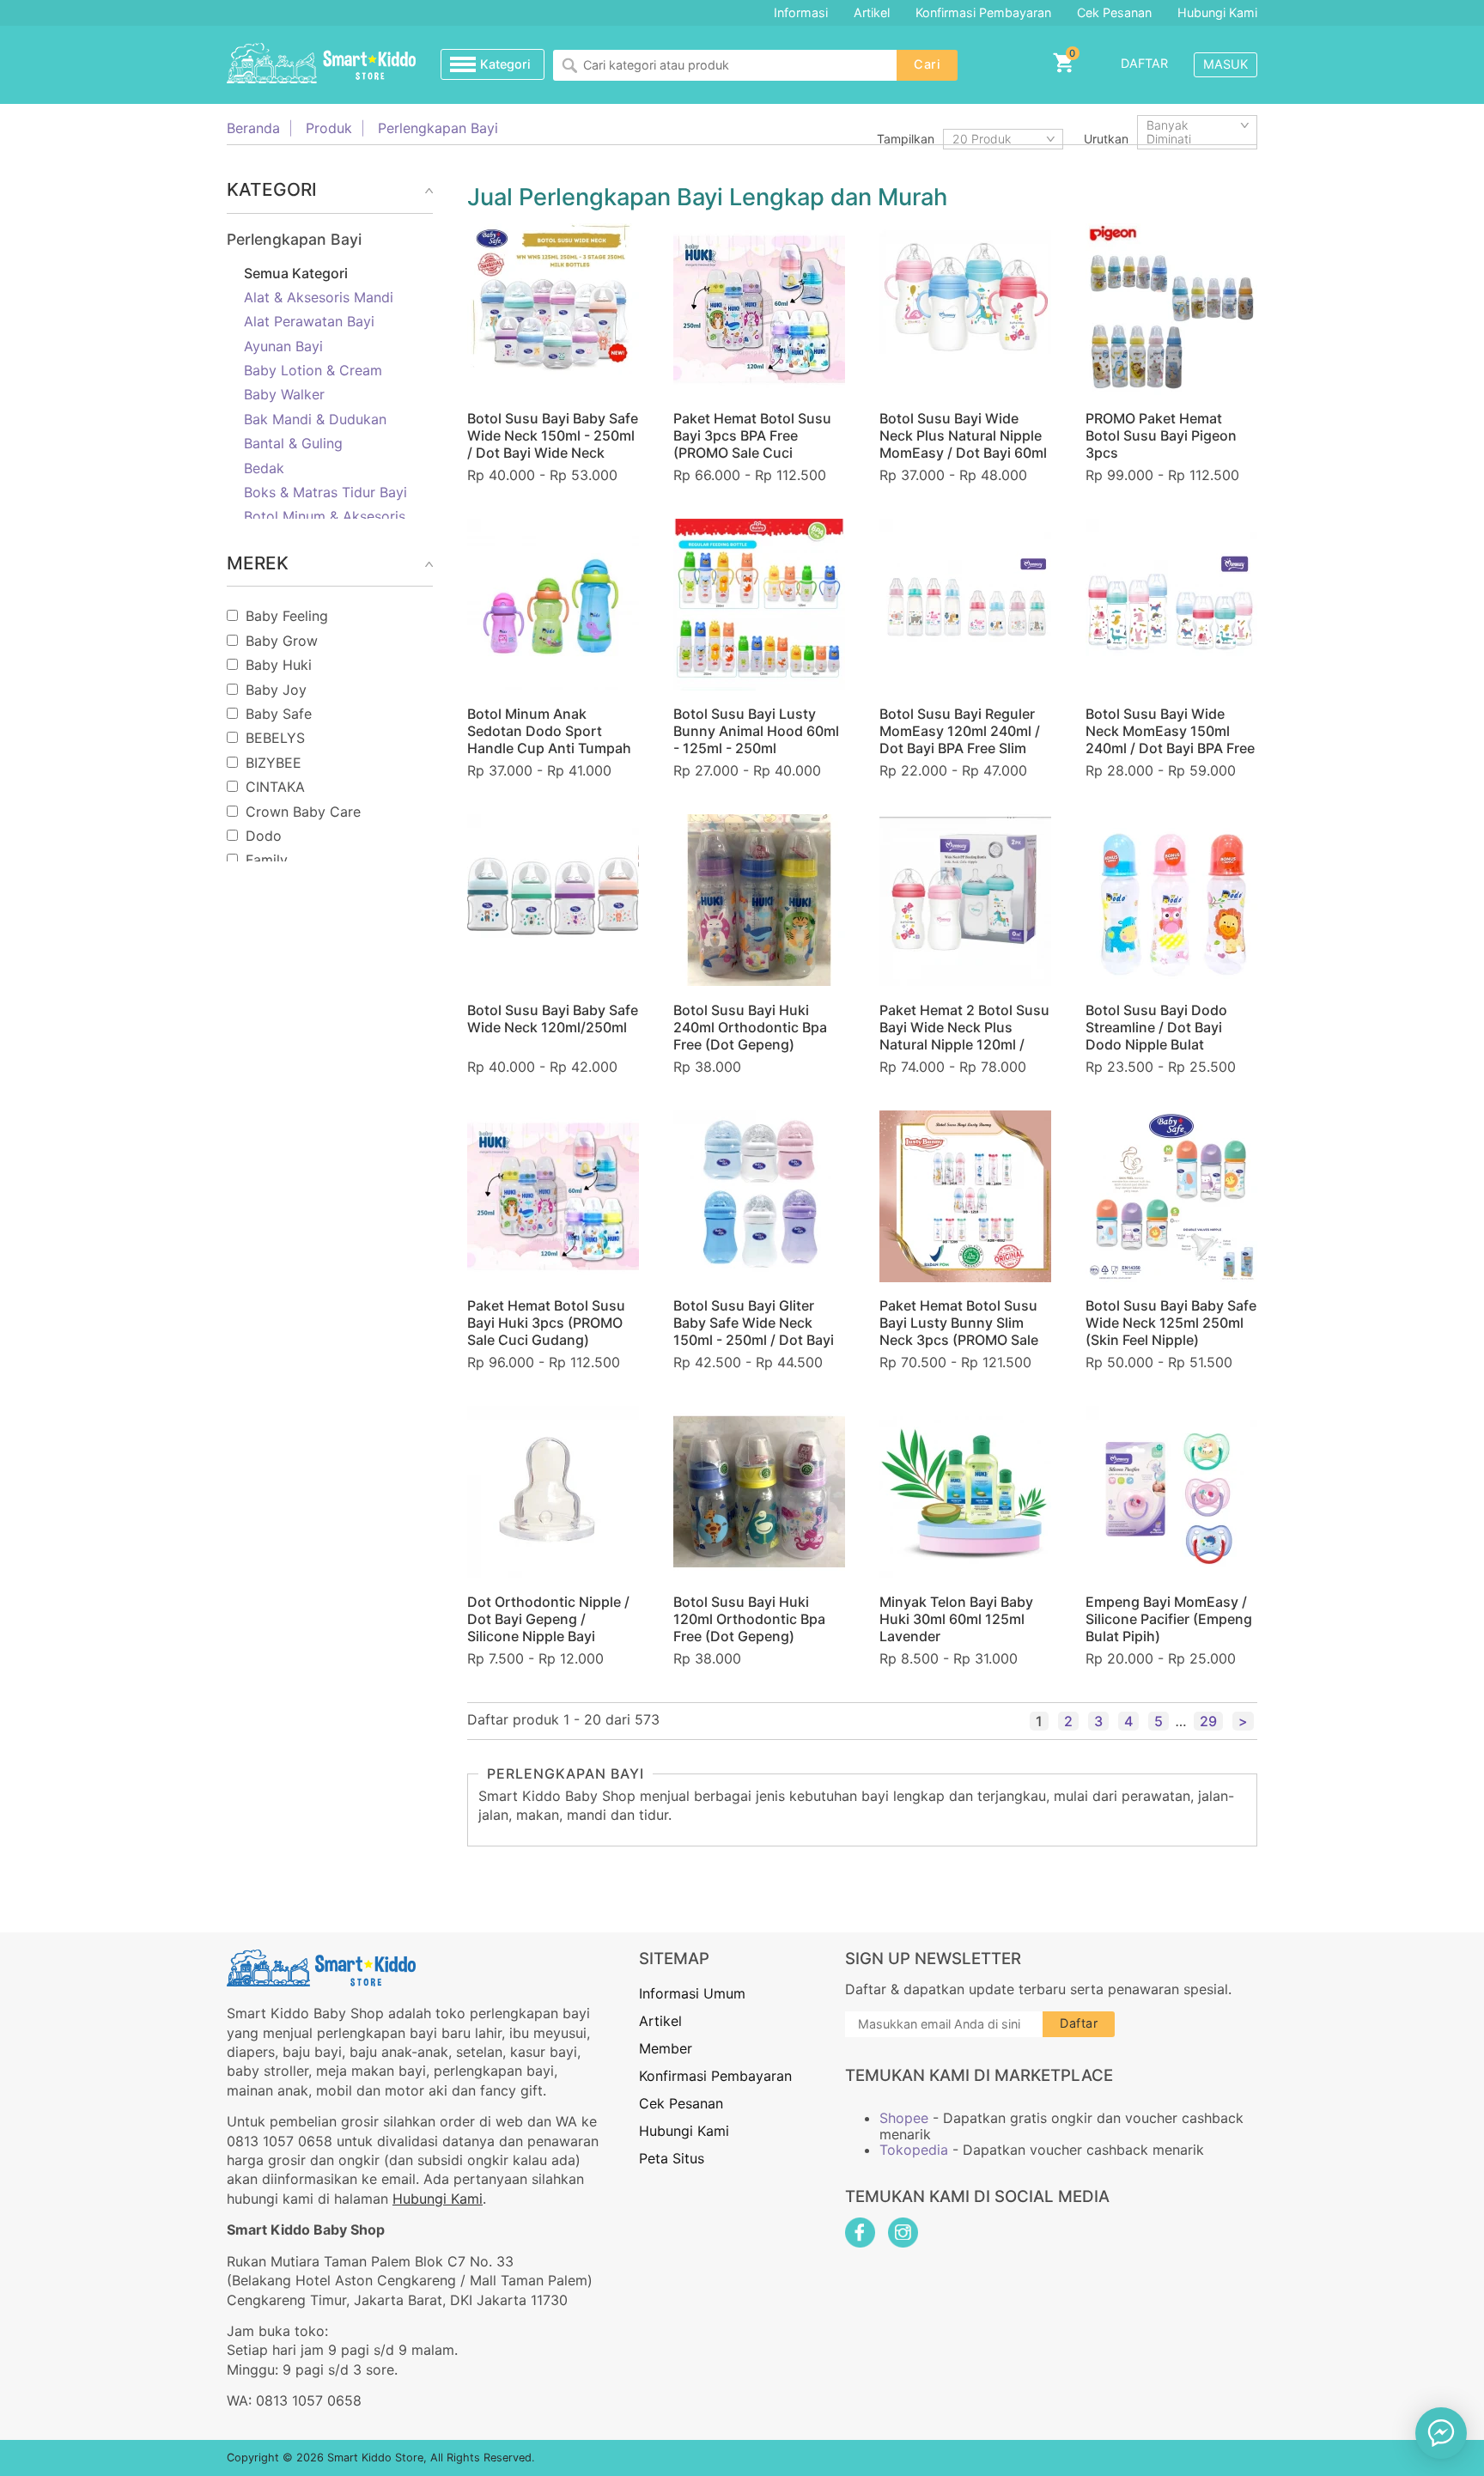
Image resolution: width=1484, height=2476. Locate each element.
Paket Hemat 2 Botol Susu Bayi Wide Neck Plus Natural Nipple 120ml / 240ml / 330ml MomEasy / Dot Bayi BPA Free (965, 1044)
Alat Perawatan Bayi (309, 321)
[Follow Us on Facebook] (860, 2233)
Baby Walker (284, 394)
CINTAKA (275, 787)
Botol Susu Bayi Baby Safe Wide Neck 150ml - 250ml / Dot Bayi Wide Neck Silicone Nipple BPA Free (553, 444)
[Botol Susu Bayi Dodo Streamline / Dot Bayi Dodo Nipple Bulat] (1171, 900)
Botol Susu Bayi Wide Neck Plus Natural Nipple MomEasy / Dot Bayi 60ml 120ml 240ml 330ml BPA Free (963, 453)
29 (1208, 1721)
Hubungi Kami (1217, 12)
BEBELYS (275, 738)
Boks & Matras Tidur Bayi (325, 492)
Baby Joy (276, 690)
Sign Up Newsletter (933, 1959)
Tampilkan (906, 139)
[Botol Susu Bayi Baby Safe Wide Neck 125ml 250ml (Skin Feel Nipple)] (1171, 1196)
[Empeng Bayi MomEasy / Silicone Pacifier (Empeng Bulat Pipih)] (1171, 1492)
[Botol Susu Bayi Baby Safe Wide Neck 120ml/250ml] (553, 900)
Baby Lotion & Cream (313, 370)
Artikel (872, 12)
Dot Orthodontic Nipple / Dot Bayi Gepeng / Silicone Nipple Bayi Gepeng (548, 1627)
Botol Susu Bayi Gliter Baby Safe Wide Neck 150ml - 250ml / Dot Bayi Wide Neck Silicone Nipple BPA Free (759, 1340)
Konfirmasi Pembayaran (983, 12)
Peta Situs (672, 2158)
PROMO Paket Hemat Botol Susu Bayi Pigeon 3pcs (1161, 435)
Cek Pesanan (1114, 12)
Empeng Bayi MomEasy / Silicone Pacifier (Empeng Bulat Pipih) (1169, 1619)
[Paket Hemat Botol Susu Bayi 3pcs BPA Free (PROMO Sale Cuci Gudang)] (759, 309)
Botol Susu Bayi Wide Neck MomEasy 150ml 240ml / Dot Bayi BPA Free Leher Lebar (1170, 739)
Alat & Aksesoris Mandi (319, 297)
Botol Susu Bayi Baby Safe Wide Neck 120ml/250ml (553, 1019)
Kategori (505, 64)
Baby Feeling (287, 616)
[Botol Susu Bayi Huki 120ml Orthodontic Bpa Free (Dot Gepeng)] (759, 1492)
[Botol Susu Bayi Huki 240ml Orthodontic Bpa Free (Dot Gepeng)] (759, 900)
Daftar (1144, 63)
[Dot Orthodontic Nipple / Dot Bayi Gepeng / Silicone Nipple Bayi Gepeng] (553, 1492)
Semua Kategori (296, 273)
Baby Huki (279, 665)
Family (267, 860)
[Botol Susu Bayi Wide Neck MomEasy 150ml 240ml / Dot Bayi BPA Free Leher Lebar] (1171, 605)
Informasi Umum (692, 1993)
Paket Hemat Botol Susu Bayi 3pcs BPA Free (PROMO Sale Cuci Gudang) (752, 444)
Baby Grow (282, 641)
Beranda (253, 128)
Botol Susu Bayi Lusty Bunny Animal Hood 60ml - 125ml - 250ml (756, 731)
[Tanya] (1441, 2433)
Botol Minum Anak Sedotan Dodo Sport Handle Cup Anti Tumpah (549, 731)
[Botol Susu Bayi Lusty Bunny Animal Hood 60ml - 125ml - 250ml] (759, 605)
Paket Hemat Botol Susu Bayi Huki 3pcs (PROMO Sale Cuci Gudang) (546, 1323)
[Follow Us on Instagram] (903, 2233)
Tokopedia (914, 2150)
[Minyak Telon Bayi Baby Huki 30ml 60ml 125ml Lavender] (965, 1492)
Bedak (264, 468)
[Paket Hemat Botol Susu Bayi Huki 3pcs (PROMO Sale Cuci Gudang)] (553, 1196)
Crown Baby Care (303, 812)
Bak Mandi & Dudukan (315, 419)
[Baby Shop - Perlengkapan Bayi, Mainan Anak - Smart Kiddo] (321, 64)
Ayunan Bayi (283, 346)
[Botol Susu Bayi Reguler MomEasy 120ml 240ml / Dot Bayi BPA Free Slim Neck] (965, 605)
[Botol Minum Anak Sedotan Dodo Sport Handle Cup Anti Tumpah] (553, 605)
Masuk (1226, 64)
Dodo (264, 836)
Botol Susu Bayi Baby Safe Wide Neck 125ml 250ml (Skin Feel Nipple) (1171, 1323)
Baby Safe (279, 714)
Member (666, 2048)
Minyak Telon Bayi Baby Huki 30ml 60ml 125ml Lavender (956, 1619)
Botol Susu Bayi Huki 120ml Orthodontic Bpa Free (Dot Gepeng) (749, 1619)
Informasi (801, 12)
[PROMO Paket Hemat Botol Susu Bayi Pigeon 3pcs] (1171, 309)
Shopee (904, 2118)
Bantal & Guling (293, 443)
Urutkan (1106, 139)
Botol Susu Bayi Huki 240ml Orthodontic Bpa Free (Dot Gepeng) (750, 1027)
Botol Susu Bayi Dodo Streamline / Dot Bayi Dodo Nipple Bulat (1156, 1027)
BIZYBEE (274, 763)
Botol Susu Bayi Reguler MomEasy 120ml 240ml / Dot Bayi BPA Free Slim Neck (960, 739)
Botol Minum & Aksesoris (325, 516)
